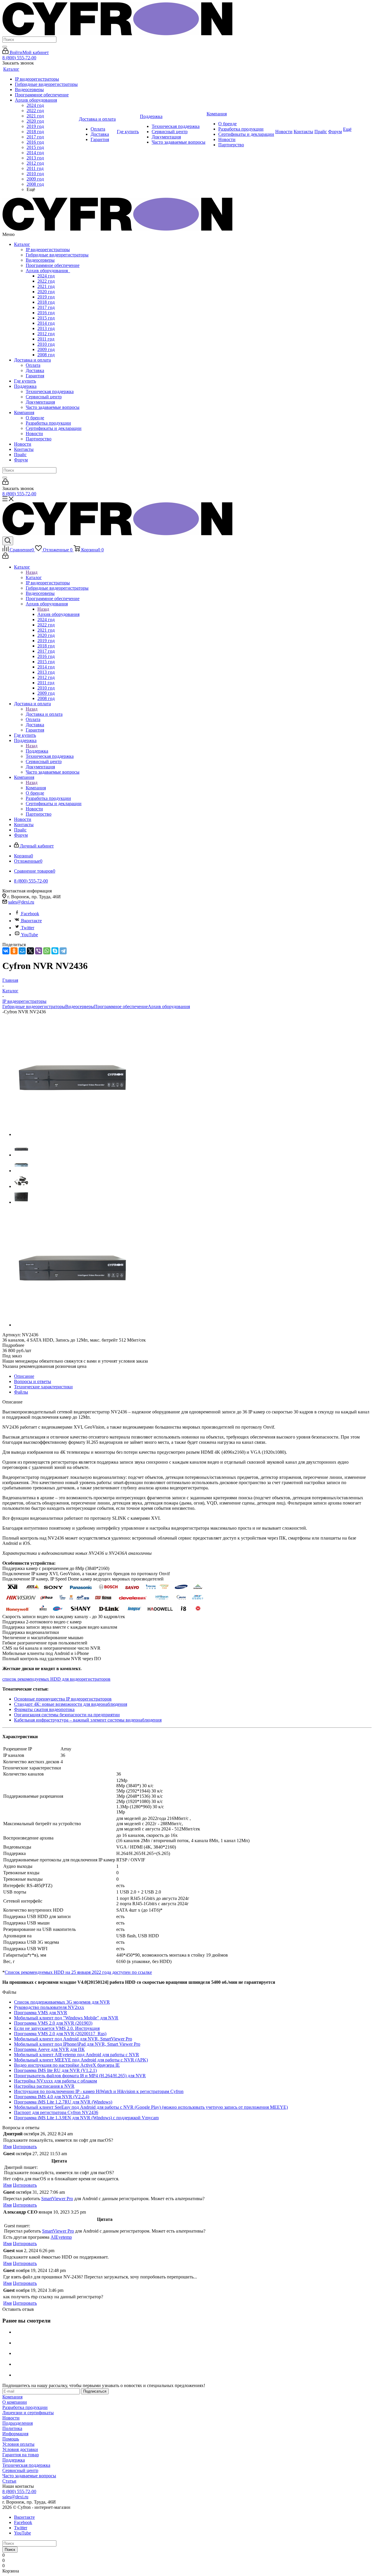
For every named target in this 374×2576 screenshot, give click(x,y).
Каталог (22, 244)
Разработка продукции (48, 423)
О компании (15, 2402)
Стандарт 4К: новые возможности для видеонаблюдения (71, 1704)
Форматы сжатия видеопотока (44, 1709)
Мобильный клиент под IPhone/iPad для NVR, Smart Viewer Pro (77, 2044)
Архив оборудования (48, 271)
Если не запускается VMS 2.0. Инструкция (57, 2028)
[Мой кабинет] (5, 483)
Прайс (20, 455)
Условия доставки (20, 2449)
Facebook (30, 914)
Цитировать (25, 2147)
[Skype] (55, 951)
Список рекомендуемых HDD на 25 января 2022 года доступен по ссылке (78, 1972)
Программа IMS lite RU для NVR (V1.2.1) (55, 2070)
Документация (40, 402)
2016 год (46, 313)
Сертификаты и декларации (54, 428)
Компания (24, 412)
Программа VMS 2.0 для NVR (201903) (53, 2023)
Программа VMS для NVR (41, 2013)
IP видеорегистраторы (48, 250)
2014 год (46, 323)
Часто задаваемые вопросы (53, 407)
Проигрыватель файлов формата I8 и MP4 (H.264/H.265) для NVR (80, 2076)
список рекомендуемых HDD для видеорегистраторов (56, 1679)
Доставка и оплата (32, 360)
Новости (34, 434)
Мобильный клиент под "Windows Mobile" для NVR (66, 2018)
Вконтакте (31, 921)
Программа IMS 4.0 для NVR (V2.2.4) (52, 2097)
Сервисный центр (44, 397)
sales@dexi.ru (21, 902)
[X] (30, 951)
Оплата (33, 365)
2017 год (46, 307)
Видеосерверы (40, 260)
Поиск (10, 2550)
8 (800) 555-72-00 (19, 58)
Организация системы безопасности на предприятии (67, 1715)
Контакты (24, 449)
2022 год (46, 281)
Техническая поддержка (50, 391)
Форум (21, 460)
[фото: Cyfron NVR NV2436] (72, 1134)
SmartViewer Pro (57, 2199)
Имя (7, 2147)
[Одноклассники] (14, 951)
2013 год (46, 328)
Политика (12, 2428)
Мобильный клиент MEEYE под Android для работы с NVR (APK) (81, 2060)
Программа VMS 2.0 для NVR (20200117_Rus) (60, 2034)
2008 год (46, 355)
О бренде (35, 418)
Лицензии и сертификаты (28, 2413)
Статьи (9, 2481)
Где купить (25, 381)
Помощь (11, 2439)
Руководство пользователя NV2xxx (49, 2007)
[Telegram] (63, 951)
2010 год (46, 344)
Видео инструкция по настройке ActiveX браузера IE (67, 2065)
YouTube (30, 935)
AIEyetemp (61, 2237)
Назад (32, 572)
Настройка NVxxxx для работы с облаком (56, 2081)
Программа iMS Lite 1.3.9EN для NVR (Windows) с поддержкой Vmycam (86, 2118)
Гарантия (35, 376)
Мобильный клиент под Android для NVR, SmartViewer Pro (73, 2039)
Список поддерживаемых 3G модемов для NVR (62, 2002)
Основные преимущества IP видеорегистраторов (63, 1699)
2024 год (46, 276)
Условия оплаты (18, 2444)
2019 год (46, 297)
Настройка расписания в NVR (44, 2086)
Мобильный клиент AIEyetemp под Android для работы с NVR (77, 2055)
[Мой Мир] (22, 951)
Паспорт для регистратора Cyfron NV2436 (56, 2112)
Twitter (28, 928)
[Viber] (39, 951)
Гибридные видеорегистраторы (57, 255)
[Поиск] (5, 47)
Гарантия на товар (21, 2455)
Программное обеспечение (53, 265)
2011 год (46, 339)
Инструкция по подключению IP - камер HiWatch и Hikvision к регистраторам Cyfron (99, 2091)
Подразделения (18, 2423)
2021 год (46, 286)
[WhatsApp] (47, 951)
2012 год (46, 334)
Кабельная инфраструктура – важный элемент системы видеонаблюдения (88, 1720)
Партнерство (39, 439)
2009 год (46, 349)
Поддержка (25, 386)
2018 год (46, 302)
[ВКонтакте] (6, 951)
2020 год (46, 292)
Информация (15, 2434)
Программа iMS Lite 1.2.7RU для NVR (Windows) (63, 2102)
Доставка (35, 370)
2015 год (46, 318)
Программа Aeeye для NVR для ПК (49, 2049)
